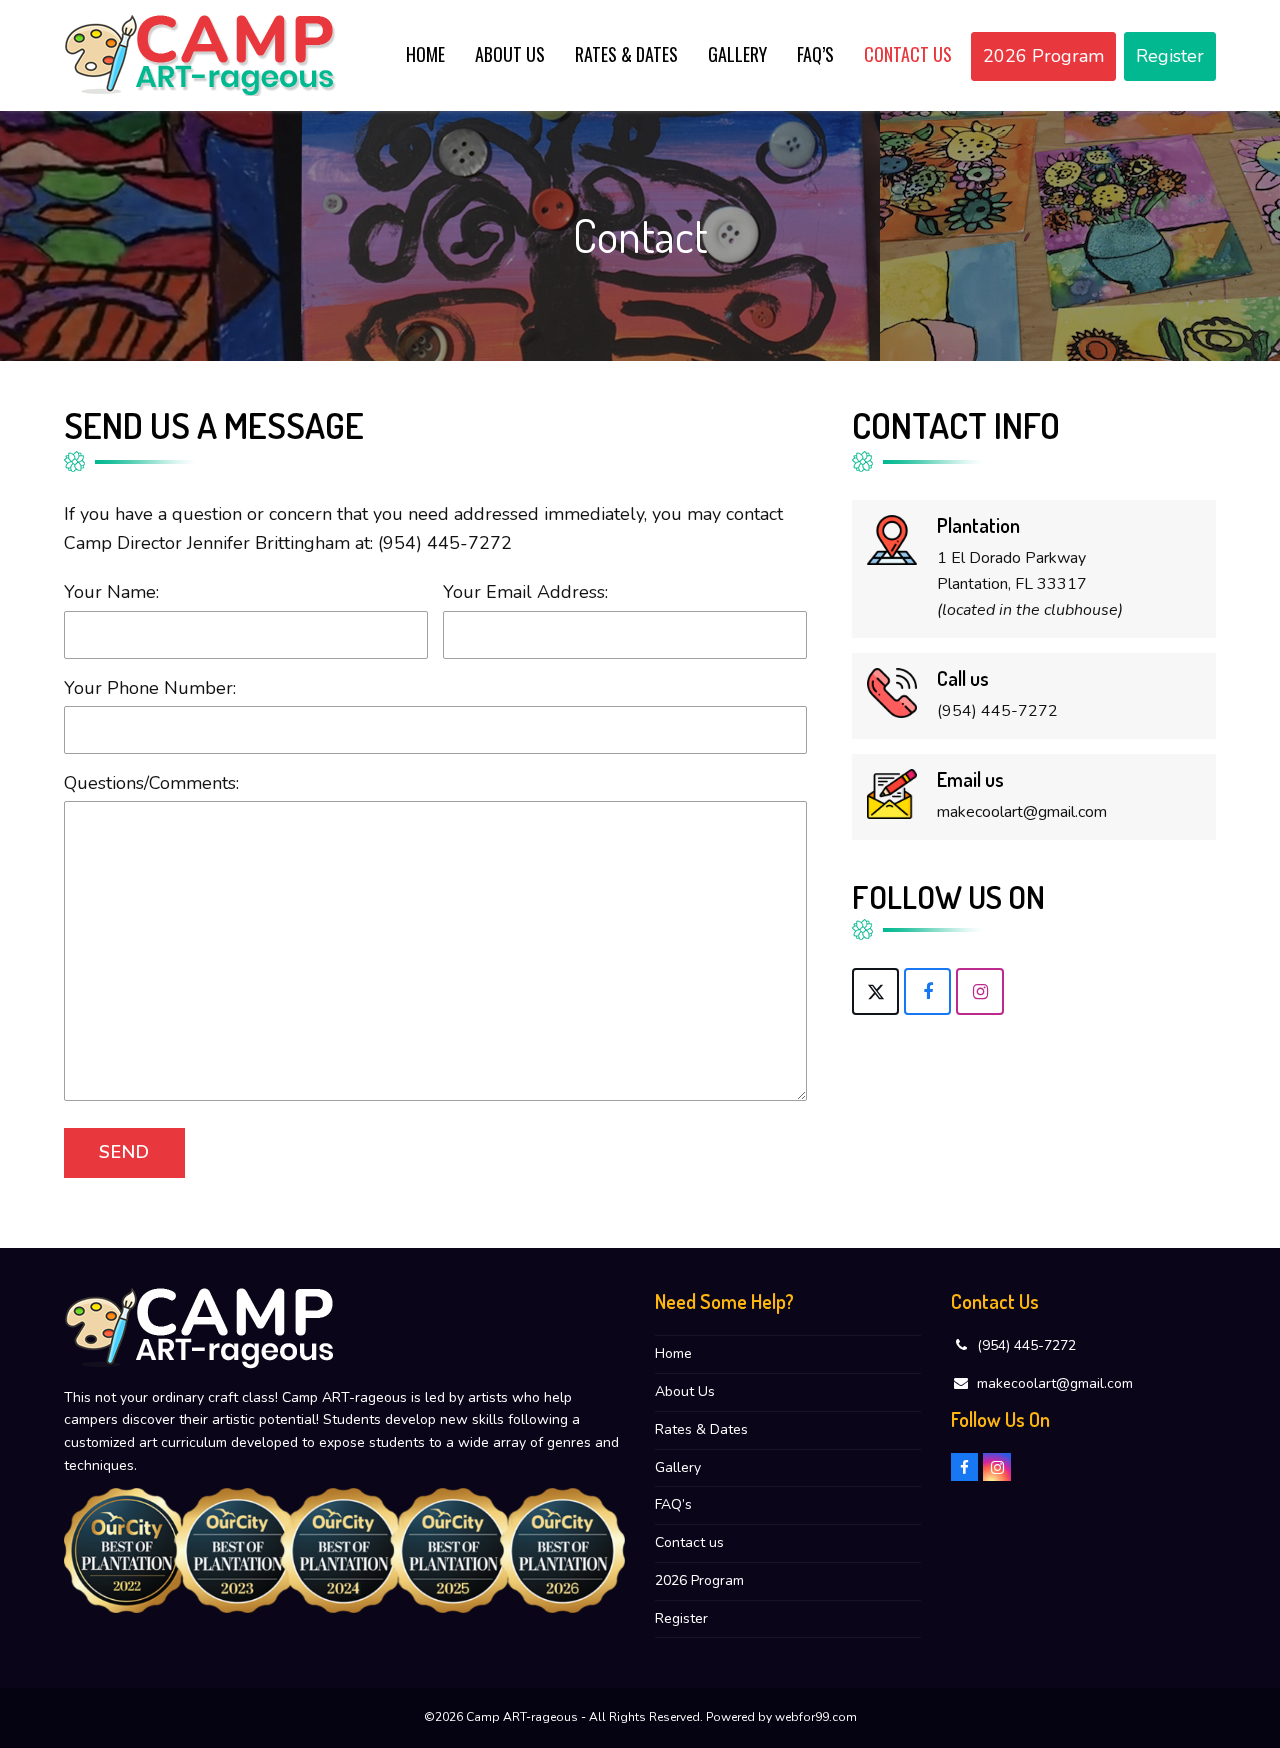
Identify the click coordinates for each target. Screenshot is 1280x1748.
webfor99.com (816, 1717)
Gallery (678, 1467)
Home (673, 1353)
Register (681, 1618)
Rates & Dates (701, 1429)
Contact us (689, 1542)
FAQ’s (673, 1504)
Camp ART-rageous (522, 1717)
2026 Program (699, 1580)
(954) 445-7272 (445, 543)
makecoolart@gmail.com (1055, 1383)
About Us (685, 1391)
